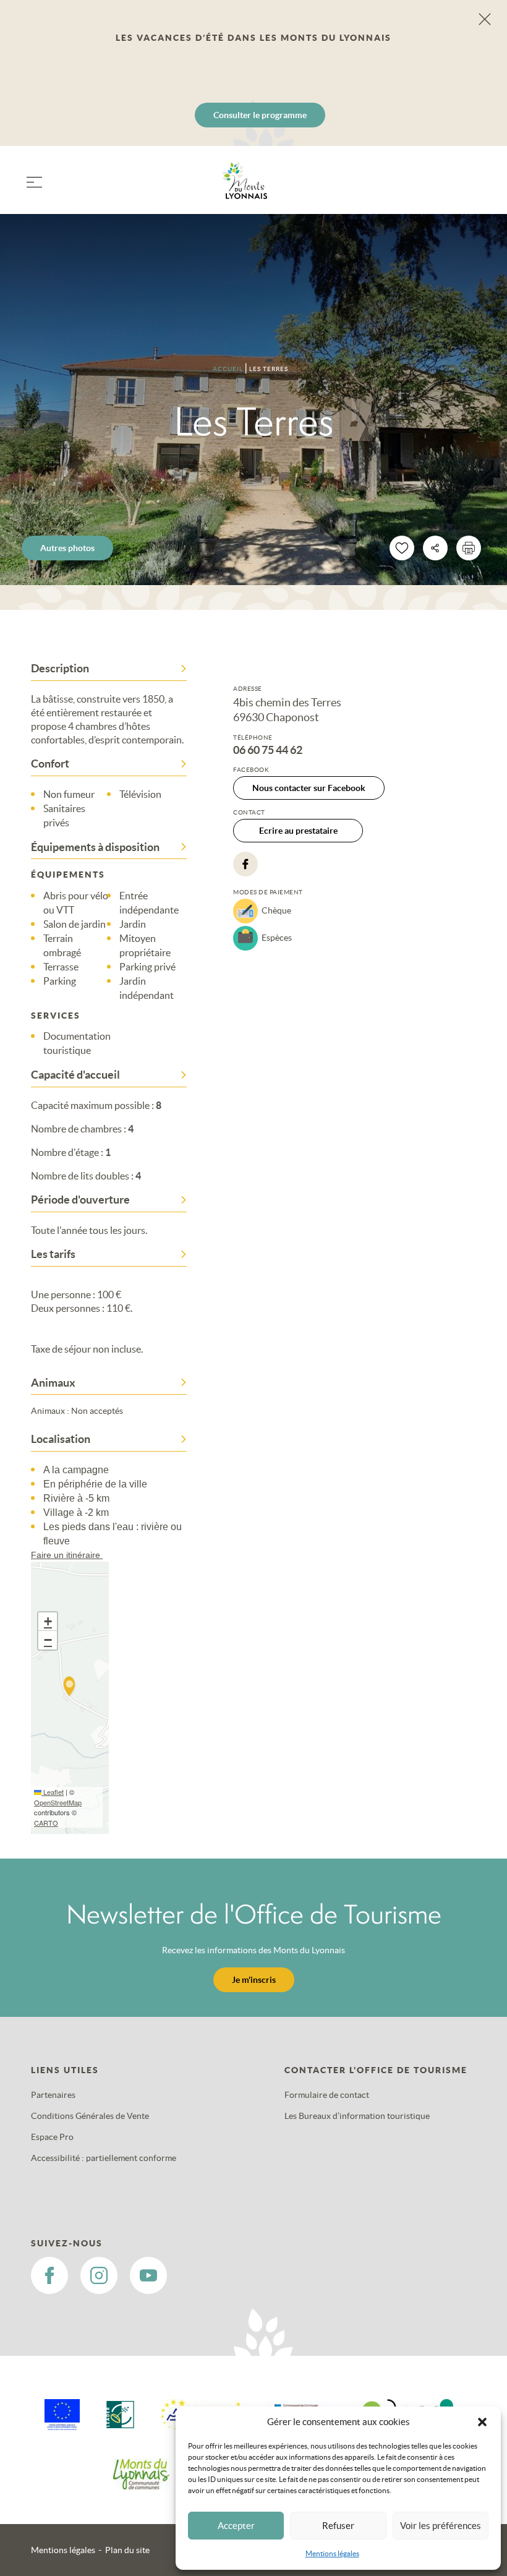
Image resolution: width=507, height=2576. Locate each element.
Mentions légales (332, 2553)
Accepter (236, 2526)
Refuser (338, 2526)
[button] (482, 2422)
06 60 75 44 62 (268, 750)
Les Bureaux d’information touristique (357, 2116)
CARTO (46, 1823)
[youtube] (148, 2275)
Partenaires (53, 2095)
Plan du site (127, 2550)
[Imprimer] (469, 548)
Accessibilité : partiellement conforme (104, 2158)
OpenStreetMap (58, 1802)
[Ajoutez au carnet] (402, 548)
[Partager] (435, 548)
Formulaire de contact (327, 2095)
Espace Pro (52, 2137)
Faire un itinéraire (67, 1555)
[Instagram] (99, 2275)
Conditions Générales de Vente (90, 2116)
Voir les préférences (441, 2526)
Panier (470, 188)
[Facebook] (245, 864)
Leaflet (53, 1792)
